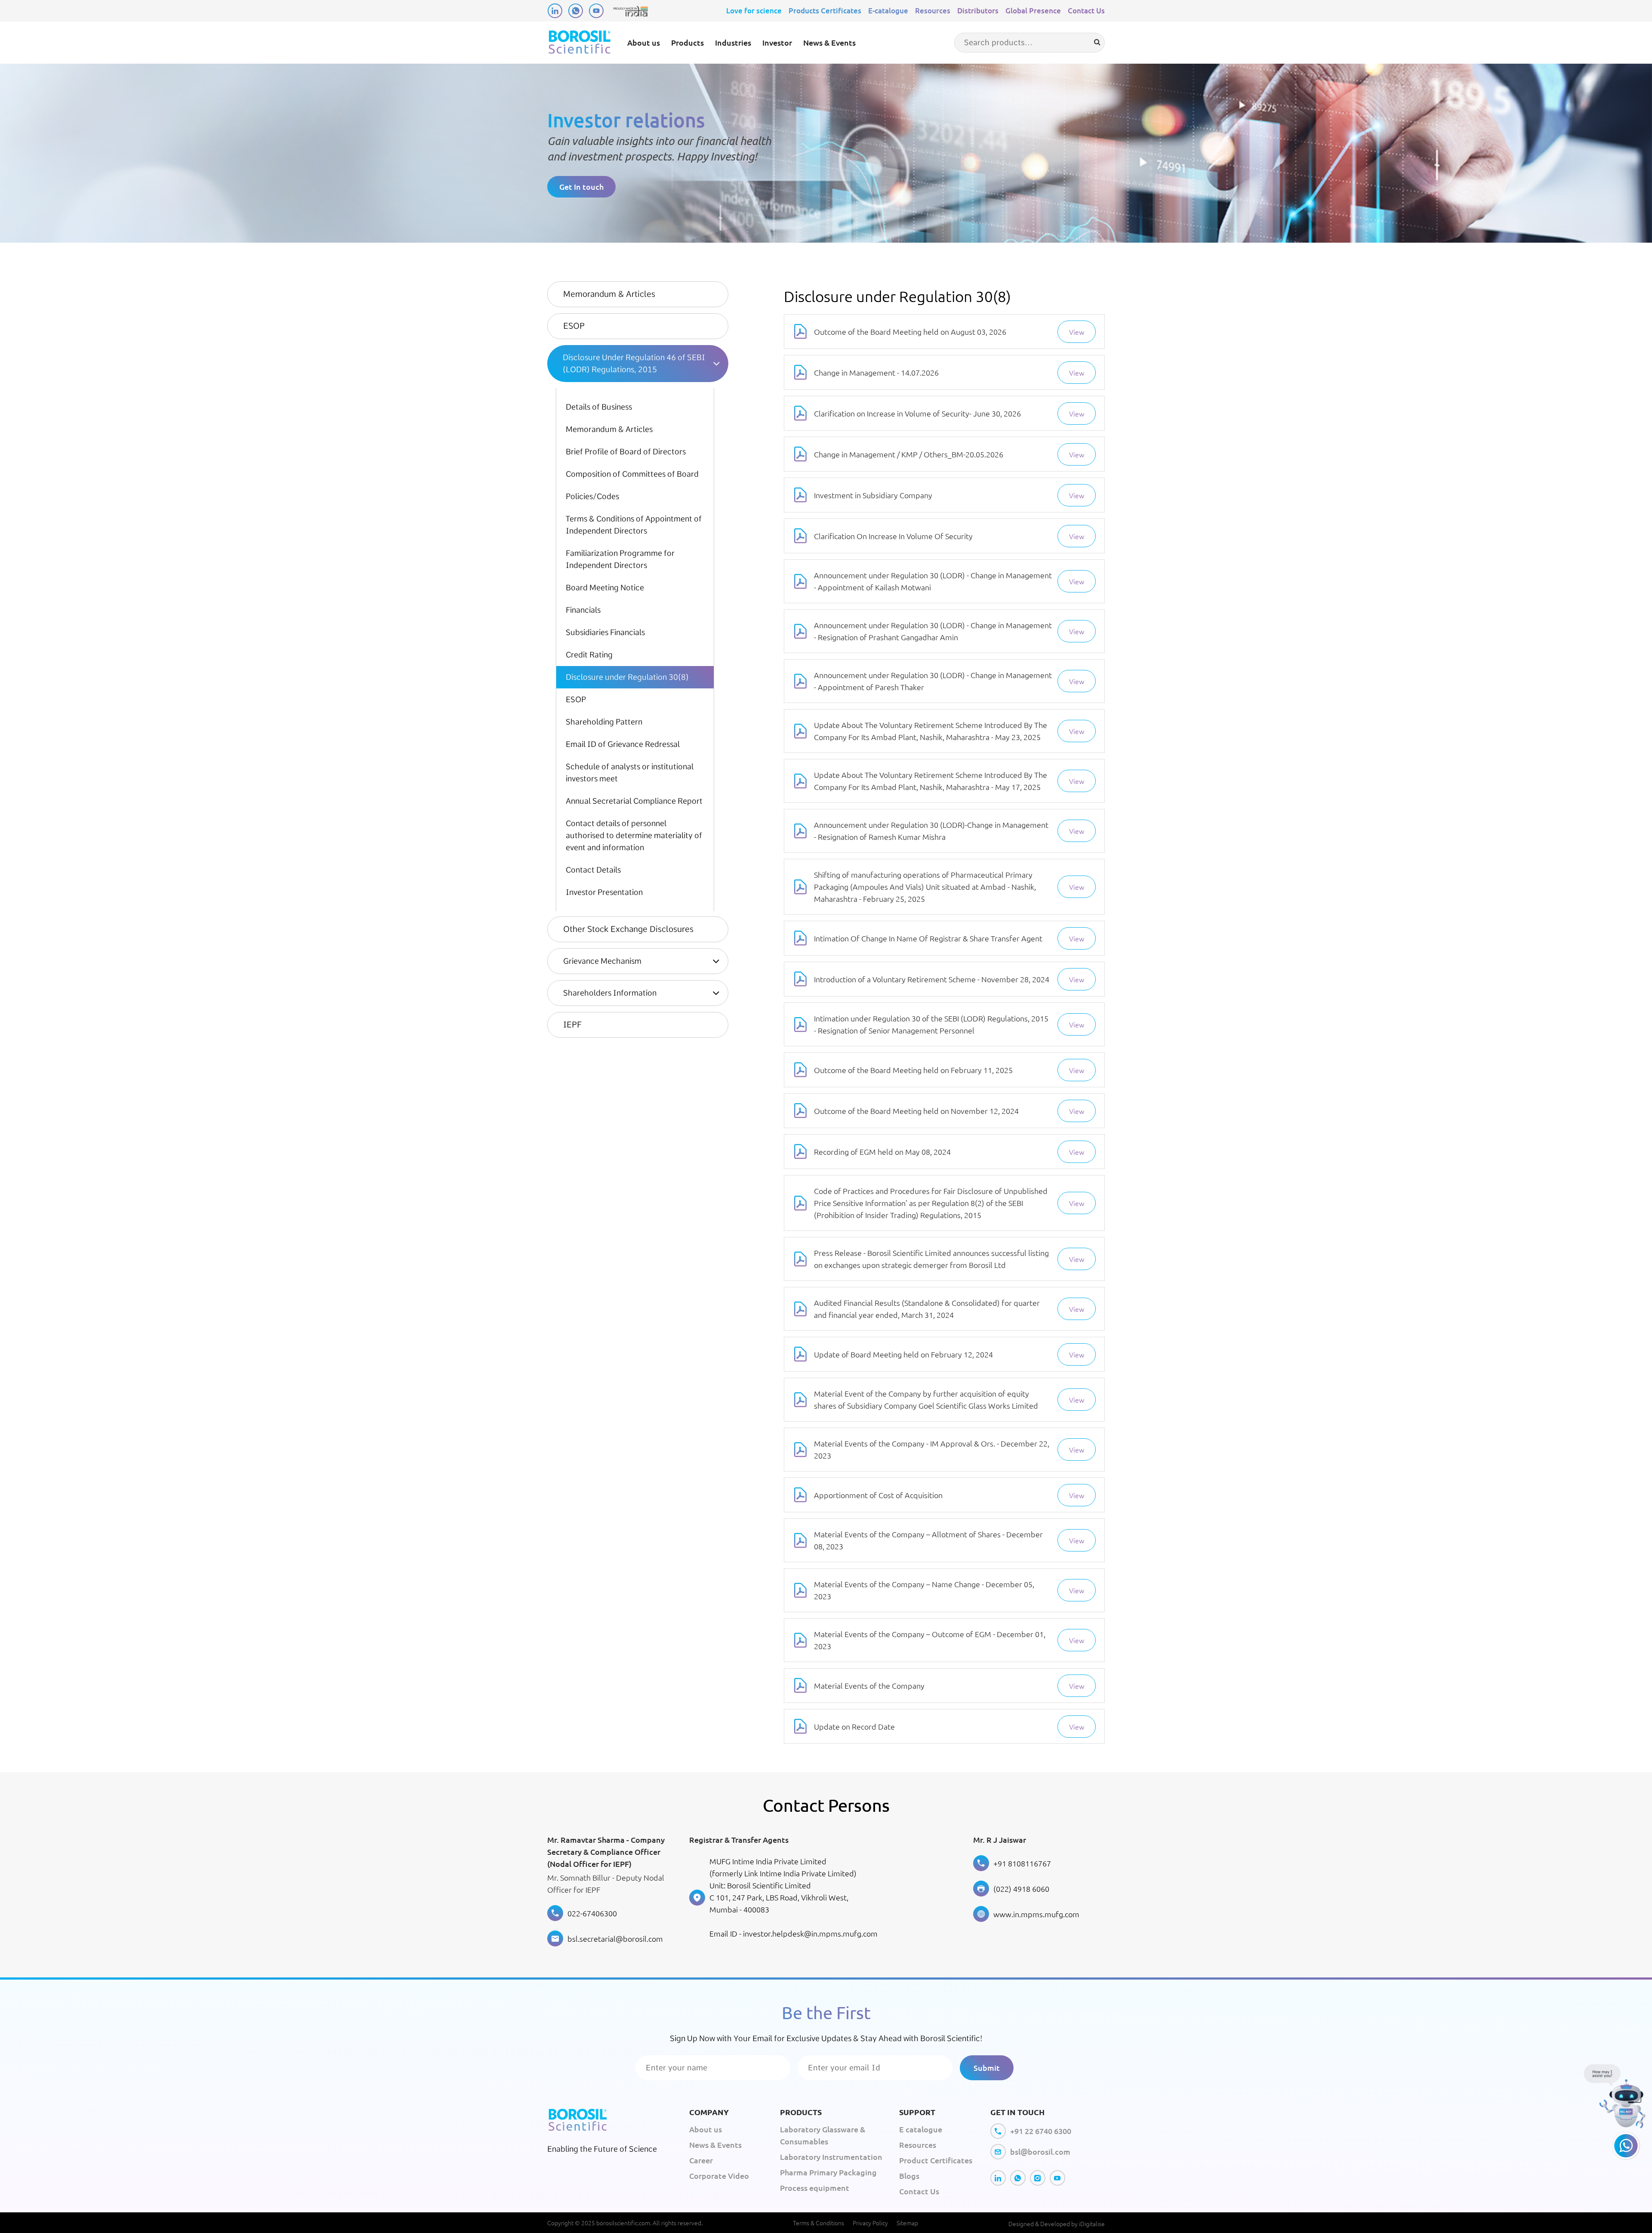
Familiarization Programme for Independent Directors (620, 559)
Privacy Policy (870, 2223)
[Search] (1097, 42)
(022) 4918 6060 (1021, 1889)
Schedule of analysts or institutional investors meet (630, 773)
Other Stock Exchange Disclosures (628, 929)
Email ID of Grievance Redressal (623, 744)
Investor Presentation (604, 892)
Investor (777, 42)
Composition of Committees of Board (632, 474)
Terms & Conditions (818, 2223)
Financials (583, 610)
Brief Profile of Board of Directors (626, 452)
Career (701, 2160)
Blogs (909, 2176)
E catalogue (921, 2129)
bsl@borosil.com (1040, 2151)
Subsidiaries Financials (605, 632)
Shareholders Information (610, 993)
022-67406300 (592, 1913)
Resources (933, 11)
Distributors (978, 11)
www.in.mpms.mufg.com (1036, 1914)
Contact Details (593, 870)
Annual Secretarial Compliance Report (634, 801)
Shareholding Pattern (604, 722)
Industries (733, 42)
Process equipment (815, 2188)
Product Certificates (936, 2160)
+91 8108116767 (1022, 1863)
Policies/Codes (592, 496)
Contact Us (1086, 11)
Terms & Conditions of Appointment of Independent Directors (634, 525)
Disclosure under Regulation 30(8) (627, 677)
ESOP (574, 326)
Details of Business (599, 407)
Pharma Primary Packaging (828, 2172)
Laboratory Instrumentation (831, 2157)
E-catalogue (888, 11)
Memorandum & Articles (609, 294)
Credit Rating (589, 655)
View (1077, 332)
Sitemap (907, 2223)
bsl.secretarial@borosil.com (615, 1938)
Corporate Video (719, 2176)
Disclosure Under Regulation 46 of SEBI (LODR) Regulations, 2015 (634, 363)
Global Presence (1033, 11)
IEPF (572, 1025)
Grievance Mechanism (602, 961)
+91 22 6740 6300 (1041, 2131)
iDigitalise (1092, 2224)
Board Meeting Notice (605, 588)
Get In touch (581, 187)
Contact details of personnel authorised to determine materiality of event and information (634, 835)
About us (644, 42)
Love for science (754, 11)
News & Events (829, 42)
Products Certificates (825, 11)
